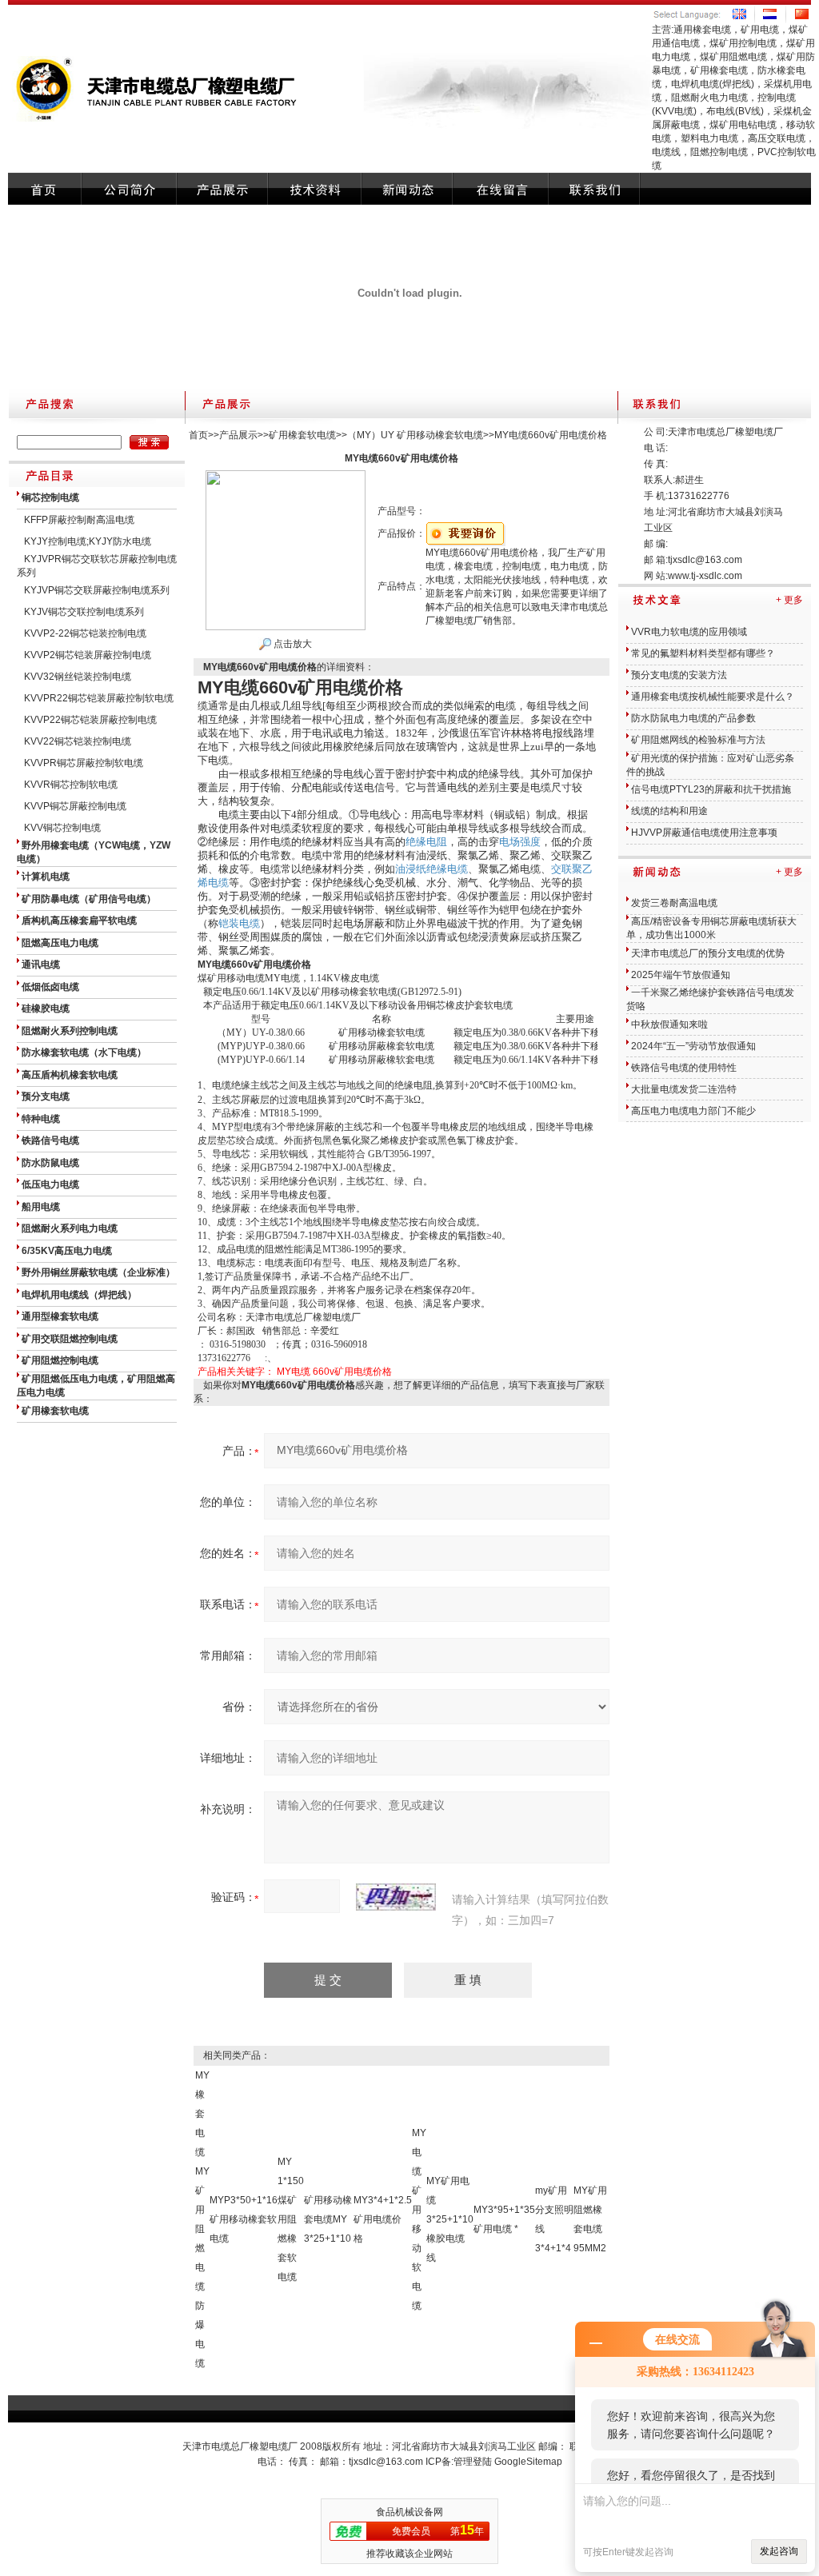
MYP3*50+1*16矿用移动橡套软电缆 (244, 2219)
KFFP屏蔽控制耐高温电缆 (79, 520)
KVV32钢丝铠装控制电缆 (78, 677)
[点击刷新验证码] (396, 1897)
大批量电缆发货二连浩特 (684, 1089)
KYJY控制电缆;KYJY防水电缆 (88, 541)
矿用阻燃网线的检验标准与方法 (698, 740)
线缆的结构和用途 (669, 811)
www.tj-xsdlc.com (705, 576)
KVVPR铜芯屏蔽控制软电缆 (84, 763)
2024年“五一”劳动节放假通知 (693, 1046)
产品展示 (238, 435)
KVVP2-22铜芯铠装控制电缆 (85, 633)
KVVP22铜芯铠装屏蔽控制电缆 (90, 720)
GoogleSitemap (528, 2462)
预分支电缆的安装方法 (679, 675)
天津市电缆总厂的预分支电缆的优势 (708, 953)
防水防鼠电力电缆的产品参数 (693, 718)
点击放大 (292, 644)
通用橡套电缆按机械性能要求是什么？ (713, 697)
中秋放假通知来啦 (669, 1024)
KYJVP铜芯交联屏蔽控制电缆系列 (97, 590)
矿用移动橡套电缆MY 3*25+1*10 (328, 2219)
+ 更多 (789, 600)
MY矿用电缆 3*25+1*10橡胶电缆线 (450, 2219)
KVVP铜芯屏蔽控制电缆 (75, 806)
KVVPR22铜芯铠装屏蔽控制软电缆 (99, 698)
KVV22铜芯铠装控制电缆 (78, 741)
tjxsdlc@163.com (705, 560)
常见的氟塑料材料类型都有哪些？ (703, 653)
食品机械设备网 (409, 2512)
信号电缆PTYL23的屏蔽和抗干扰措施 (711, 789)
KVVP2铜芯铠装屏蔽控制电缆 (88, 655)
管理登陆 (473, 2462)
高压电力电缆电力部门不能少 (693, 1111)
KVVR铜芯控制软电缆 (71, 785)
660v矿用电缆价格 (352, 1372)
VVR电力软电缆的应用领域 (689, 632)
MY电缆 (294, 1372)
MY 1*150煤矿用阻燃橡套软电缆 (291, 2219)
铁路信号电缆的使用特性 (684, 1068)
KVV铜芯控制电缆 (62, 828)
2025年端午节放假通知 (681, 975)
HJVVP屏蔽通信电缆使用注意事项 (704, 833)
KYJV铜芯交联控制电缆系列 (84, 612)
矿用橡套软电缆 (302, 435)
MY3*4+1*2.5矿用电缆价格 (383, 2219)
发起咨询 (779, 2551)
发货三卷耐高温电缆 (674, 903)
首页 (198, 435)
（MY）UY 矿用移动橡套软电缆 (415, 435)
